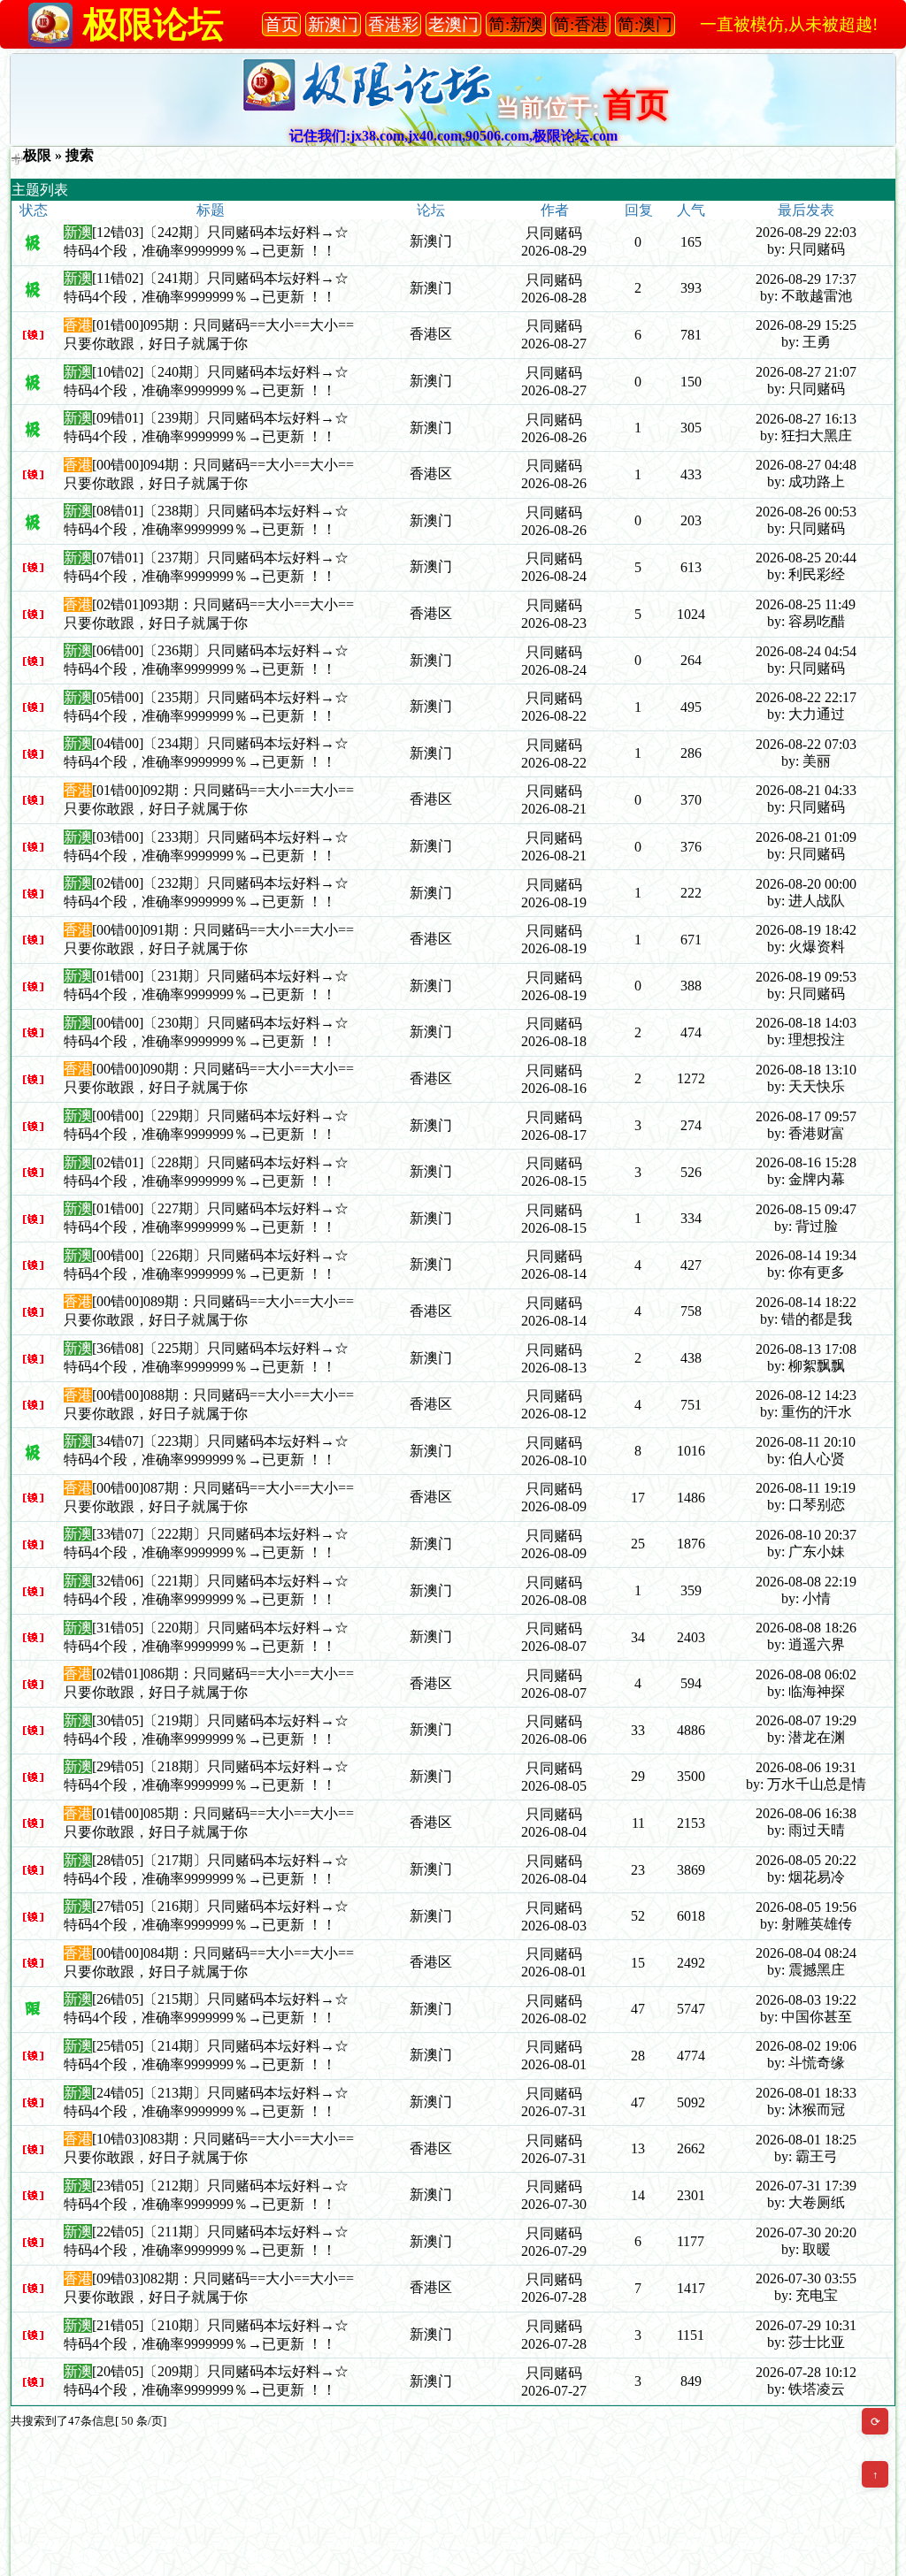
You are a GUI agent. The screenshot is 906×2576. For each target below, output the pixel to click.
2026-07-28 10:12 (806, 2372)
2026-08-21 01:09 (806, 837)
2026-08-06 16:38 (806, 1813)
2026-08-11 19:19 (806, 1488)
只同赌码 (554, 233)
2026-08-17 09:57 (806, 1116)
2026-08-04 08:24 (806, 1953)
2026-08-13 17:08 (806, 1349)
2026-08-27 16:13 (806, 419)
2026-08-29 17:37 (806, 279)
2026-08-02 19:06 (806, 2046)
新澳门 (431, 241)
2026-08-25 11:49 (806, 604)
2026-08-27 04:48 (806, 465)
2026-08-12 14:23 (806, 1395)
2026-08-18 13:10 (806, 1070)
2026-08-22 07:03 (806, 744)
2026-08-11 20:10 (806, 1442)
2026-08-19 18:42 (806, 930)
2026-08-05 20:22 (806, 1860)
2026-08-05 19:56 (806, 1907)
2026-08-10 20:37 (806, 1535)
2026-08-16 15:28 (806, 1162)
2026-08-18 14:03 (806, 1023)
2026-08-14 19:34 (806, 1255)
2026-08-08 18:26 (806, 1628)
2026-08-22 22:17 (806, 697)
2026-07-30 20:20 (806, 2232)
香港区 (431, 334)
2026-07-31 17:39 (806, 2186)
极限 (37, 155)
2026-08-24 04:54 (806, 651)
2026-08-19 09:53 (806, 977)
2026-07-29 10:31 (806, 2325)
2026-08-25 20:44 (806, 558)
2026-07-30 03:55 (806, 2278)
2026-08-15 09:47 (806, 1209)
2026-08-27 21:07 (806, 372)
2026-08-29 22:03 (806, 232)
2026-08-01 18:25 (806, 2140)
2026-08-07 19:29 (806, 1720)
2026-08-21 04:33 (806, 790)
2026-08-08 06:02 (806, 1674)
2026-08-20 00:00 (806, 884)
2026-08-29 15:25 (806, 325)
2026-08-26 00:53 (806, 512)
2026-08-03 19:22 (806, 2000)
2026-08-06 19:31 (806, 1767)
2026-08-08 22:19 (806, 1582)
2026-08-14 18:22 (806, 1302)
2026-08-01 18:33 (806, 2093)
